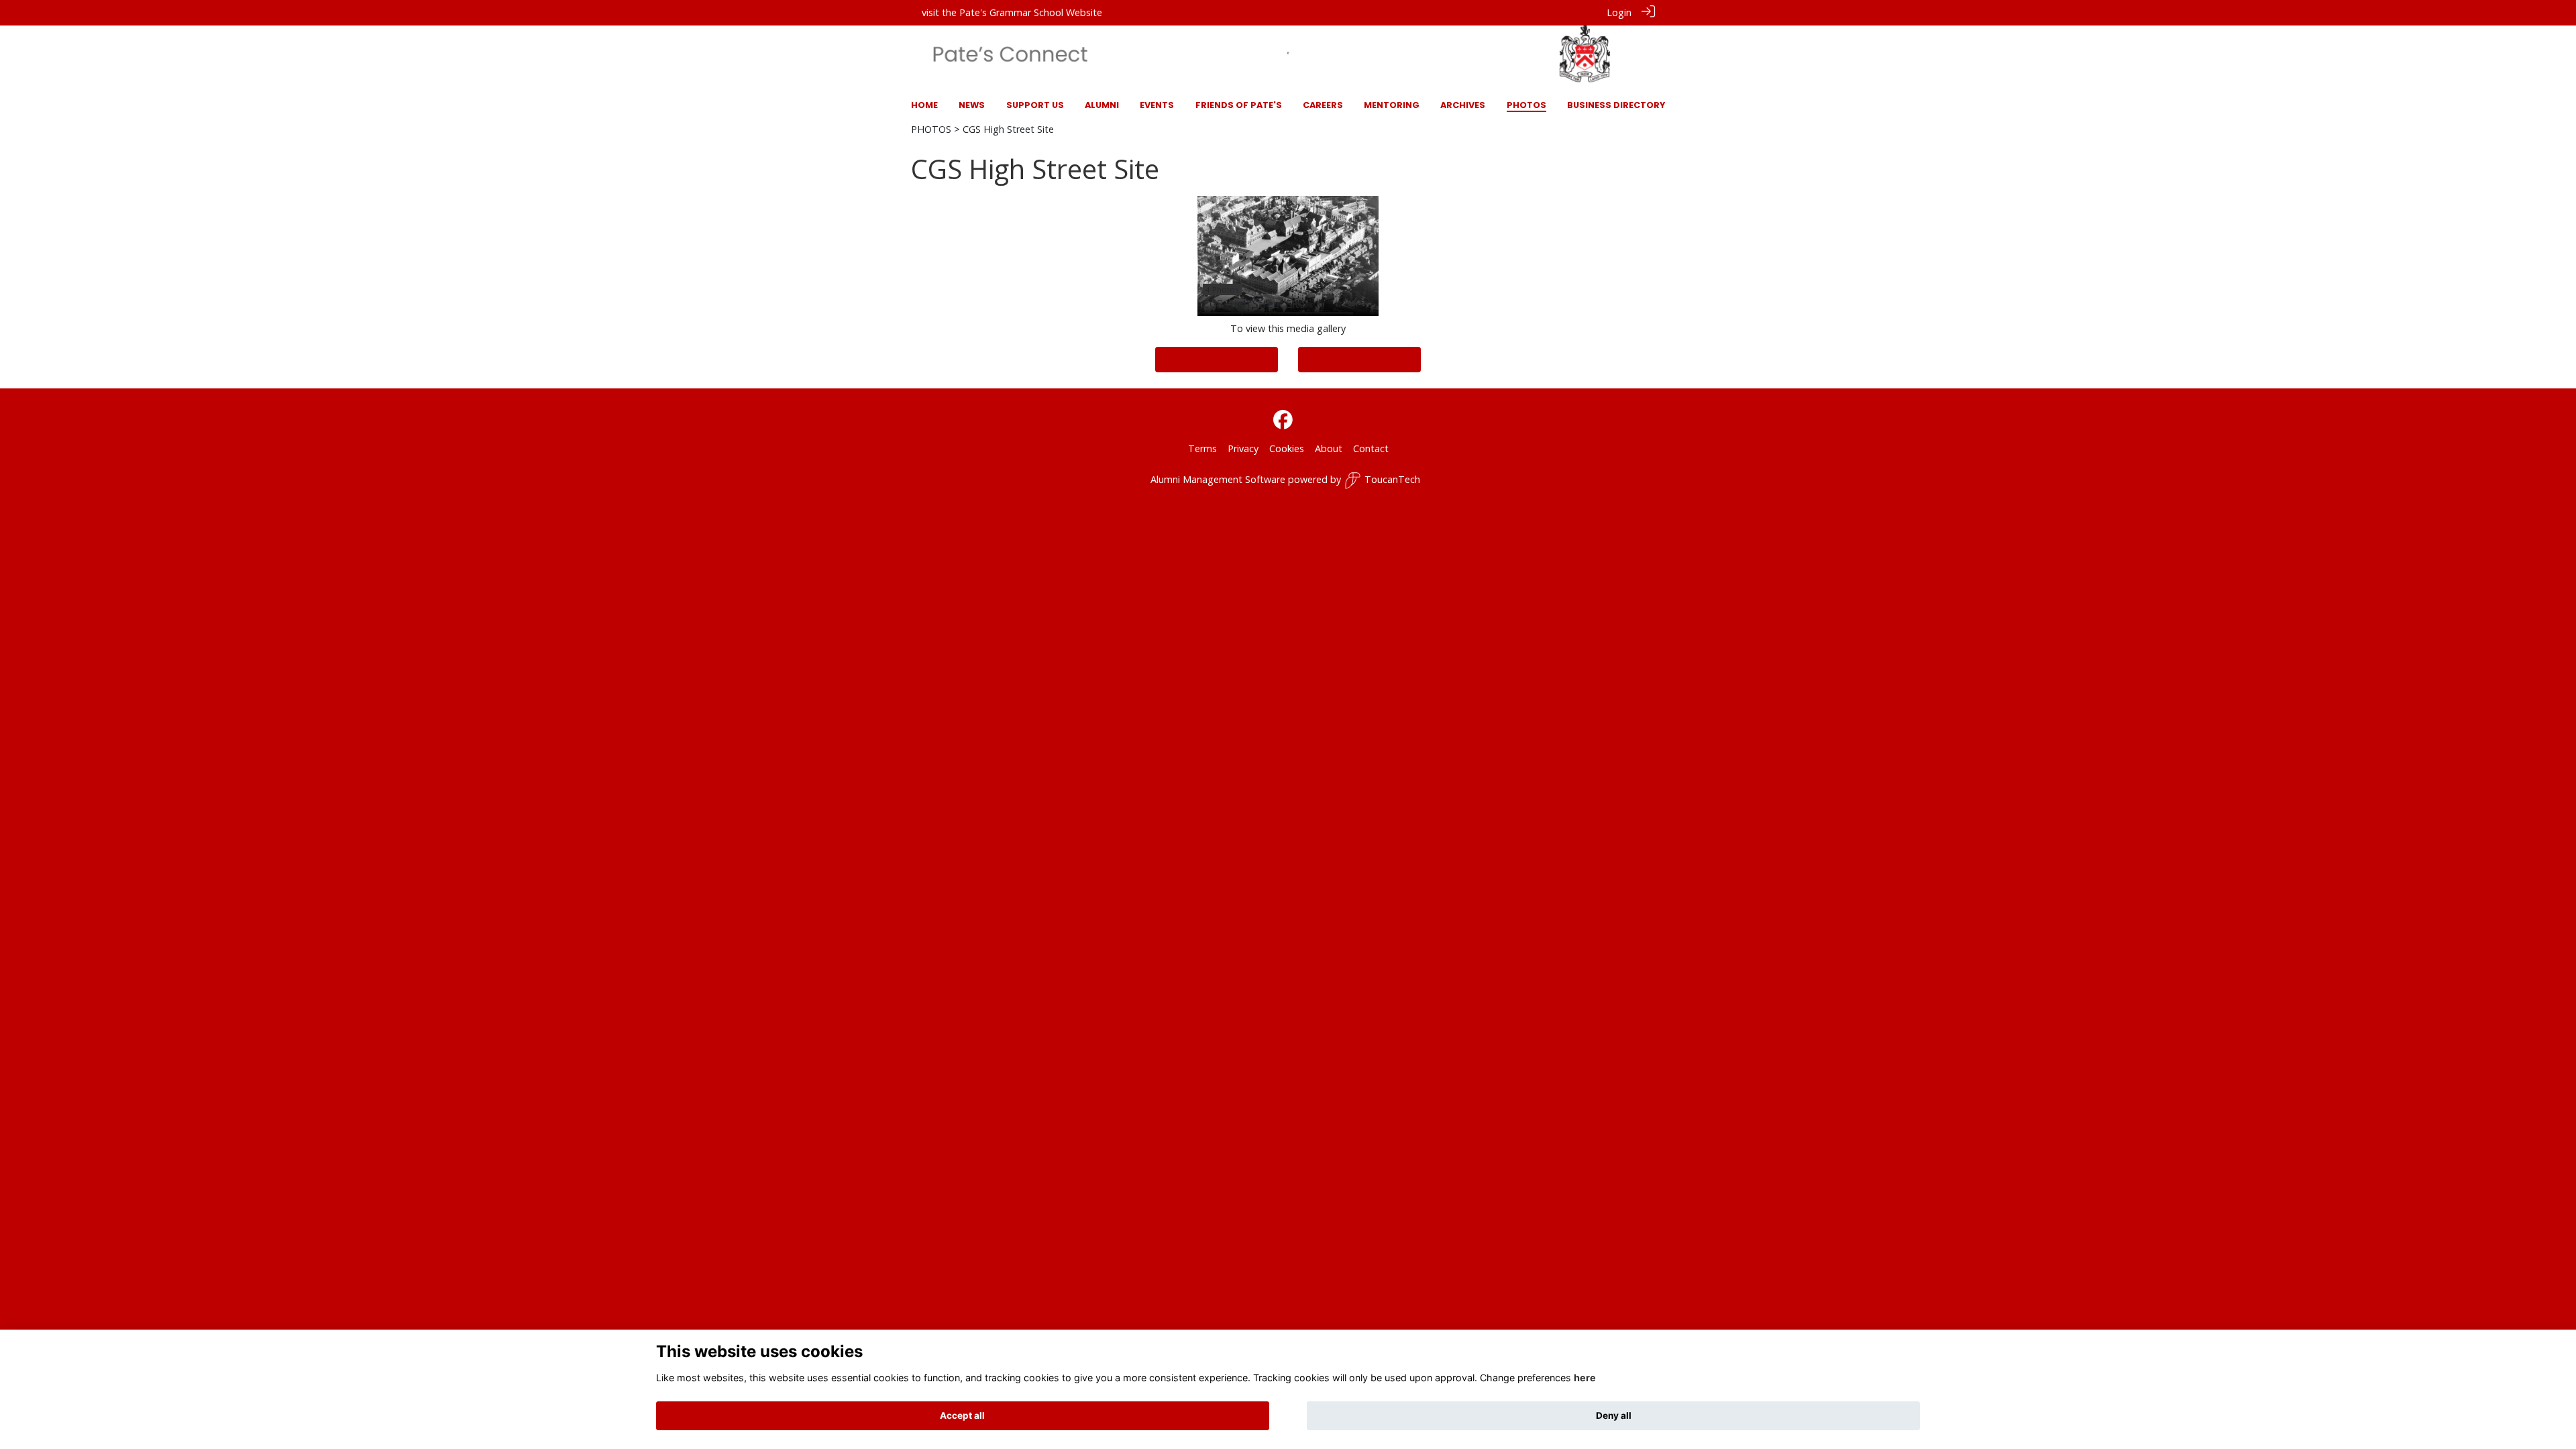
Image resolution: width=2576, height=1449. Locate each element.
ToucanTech (1392, 479)
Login (1619, 12)
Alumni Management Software (1218, 479)
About (1329, 448)
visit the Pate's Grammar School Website (1012, 12)
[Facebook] (1283, 420)
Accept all (962, 1415)
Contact (1371, 448)
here (1585, 1378)
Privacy (1243, 448)
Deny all (1614, 1415)
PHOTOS (931, 129)
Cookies (1287, 448)
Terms (1202, 448)
